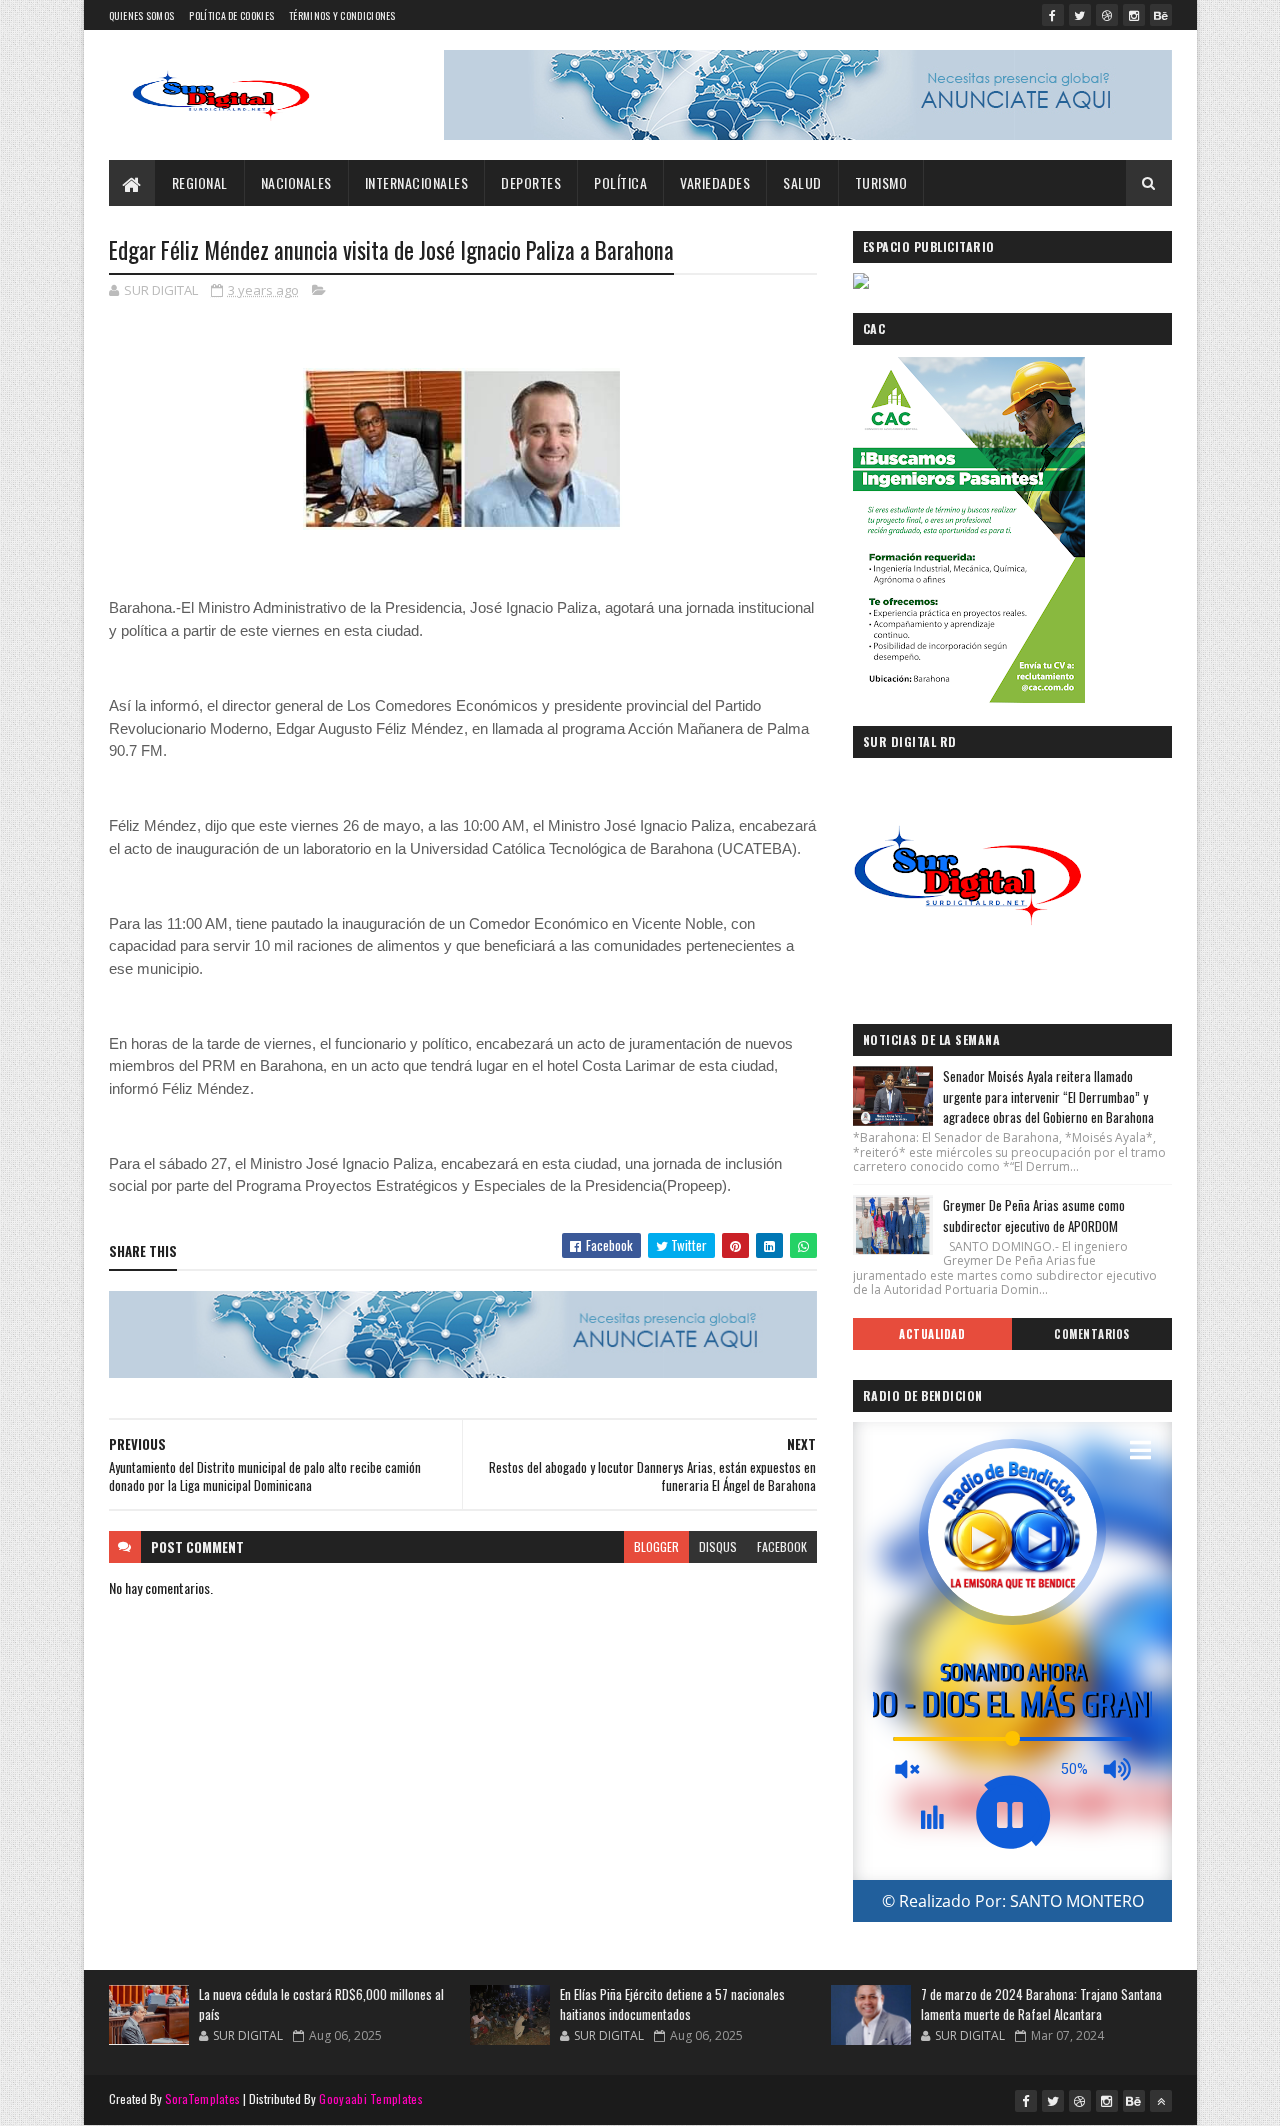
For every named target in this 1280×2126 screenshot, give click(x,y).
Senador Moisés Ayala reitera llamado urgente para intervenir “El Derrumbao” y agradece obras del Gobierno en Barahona (1048, 1097)
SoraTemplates (203, 2098)
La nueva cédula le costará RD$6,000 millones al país (321, 2004)
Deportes (531, 182)
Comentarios (1092, 1334)
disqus (718, 1546)
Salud (802, 182)
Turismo (881, 182)
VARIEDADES (715, 182)
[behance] (1161, 15)
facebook (782, 1546)
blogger (656, 1546)
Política (620, 182)
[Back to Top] (1161, 2101)
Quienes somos (142, 15)
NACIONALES (296, 182)
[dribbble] (1107, 15)
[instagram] (1134, 15)
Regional (200, 182)
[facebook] (1053, 15)
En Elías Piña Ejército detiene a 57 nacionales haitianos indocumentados (672, 2004)
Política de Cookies (231, 15)
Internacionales (417, 182)
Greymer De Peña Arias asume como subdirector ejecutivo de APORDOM (1034, 1215)
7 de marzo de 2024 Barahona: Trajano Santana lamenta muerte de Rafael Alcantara (1041, 2004)
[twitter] (1080, 15)
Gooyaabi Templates (370, 2098)
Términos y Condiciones (342, 15)
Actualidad (932, 1334)
